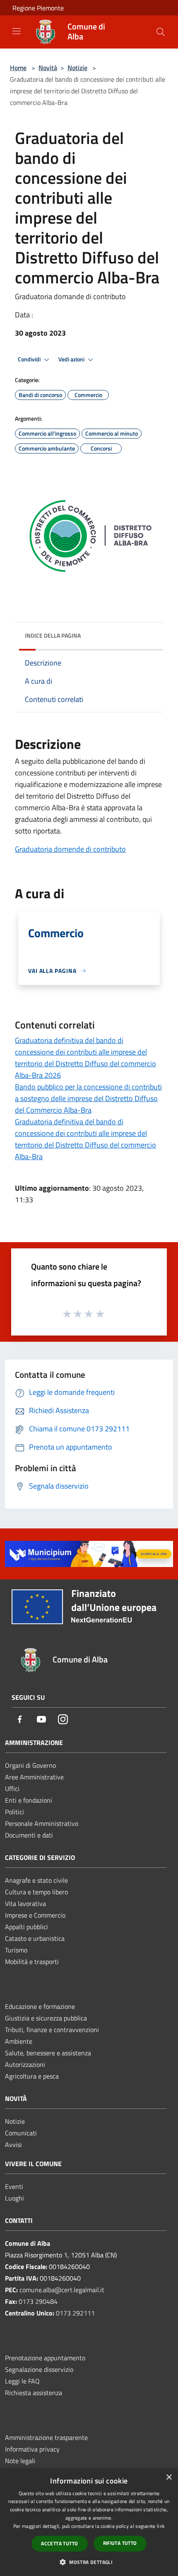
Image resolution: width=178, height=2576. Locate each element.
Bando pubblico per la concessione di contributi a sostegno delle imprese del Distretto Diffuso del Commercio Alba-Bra (88, 1098)
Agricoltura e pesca (32, 2076)
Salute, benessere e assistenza (48, 2053)
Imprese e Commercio (35, 1915)
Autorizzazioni (25, 2064)
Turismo (16, 1950)
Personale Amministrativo (42, 1823)
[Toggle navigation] (17, 31)
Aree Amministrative (34, 1777)
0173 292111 (75, 2313)
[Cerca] (161, 32)
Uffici (12, 1789)
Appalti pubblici (26, 1927)
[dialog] (89, 2522)
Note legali (20, 2461)
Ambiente (19, 2041)
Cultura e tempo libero (36, 1892)
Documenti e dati (29, 1835)
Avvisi (13, 2145)
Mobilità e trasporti (32, 1962)
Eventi (14, 2186)
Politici (14, 1812)
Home (18, 68)
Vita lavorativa (25, 1903)
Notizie (77, 68)
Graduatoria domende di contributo (70, 849)
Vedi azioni (72, 359)
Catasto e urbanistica (35, 1938)
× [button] (169, 2477)
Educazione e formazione (40, 2006)
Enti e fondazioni (29, 1800)
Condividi (30, 359)
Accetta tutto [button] (59, 2543)
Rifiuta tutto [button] (120, 2543)
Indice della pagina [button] (53, 635)
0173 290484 (38, 2301)
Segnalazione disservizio (39, 2369)
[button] (89, 2562)
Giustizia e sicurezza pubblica (46, 2018)
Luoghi (14, 2198)
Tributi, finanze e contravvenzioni (52, 2030)
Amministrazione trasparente (46, 2437)
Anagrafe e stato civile (36, 1880)
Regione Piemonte (38, 8)
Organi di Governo (30, 1765)
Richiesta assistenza (34, 2393)
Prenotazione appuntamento (45, 2358)
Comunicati (21, 2133)
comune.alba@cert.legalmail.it (62, 2290)
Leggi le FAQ (22, 2381)
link (161, 2526)
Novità (48, 68)
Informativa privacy (32, 2449)
